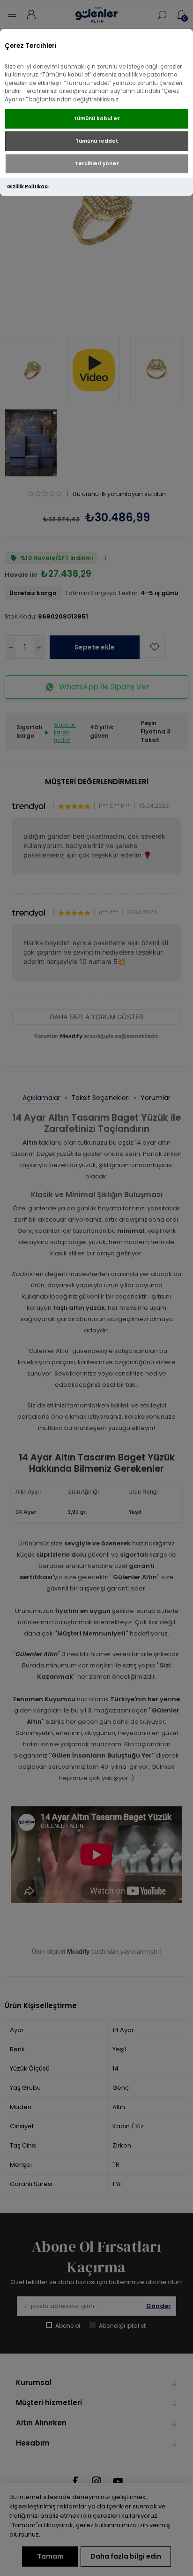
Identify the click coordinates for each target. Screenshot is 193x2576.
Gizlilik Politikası (28, 187)
